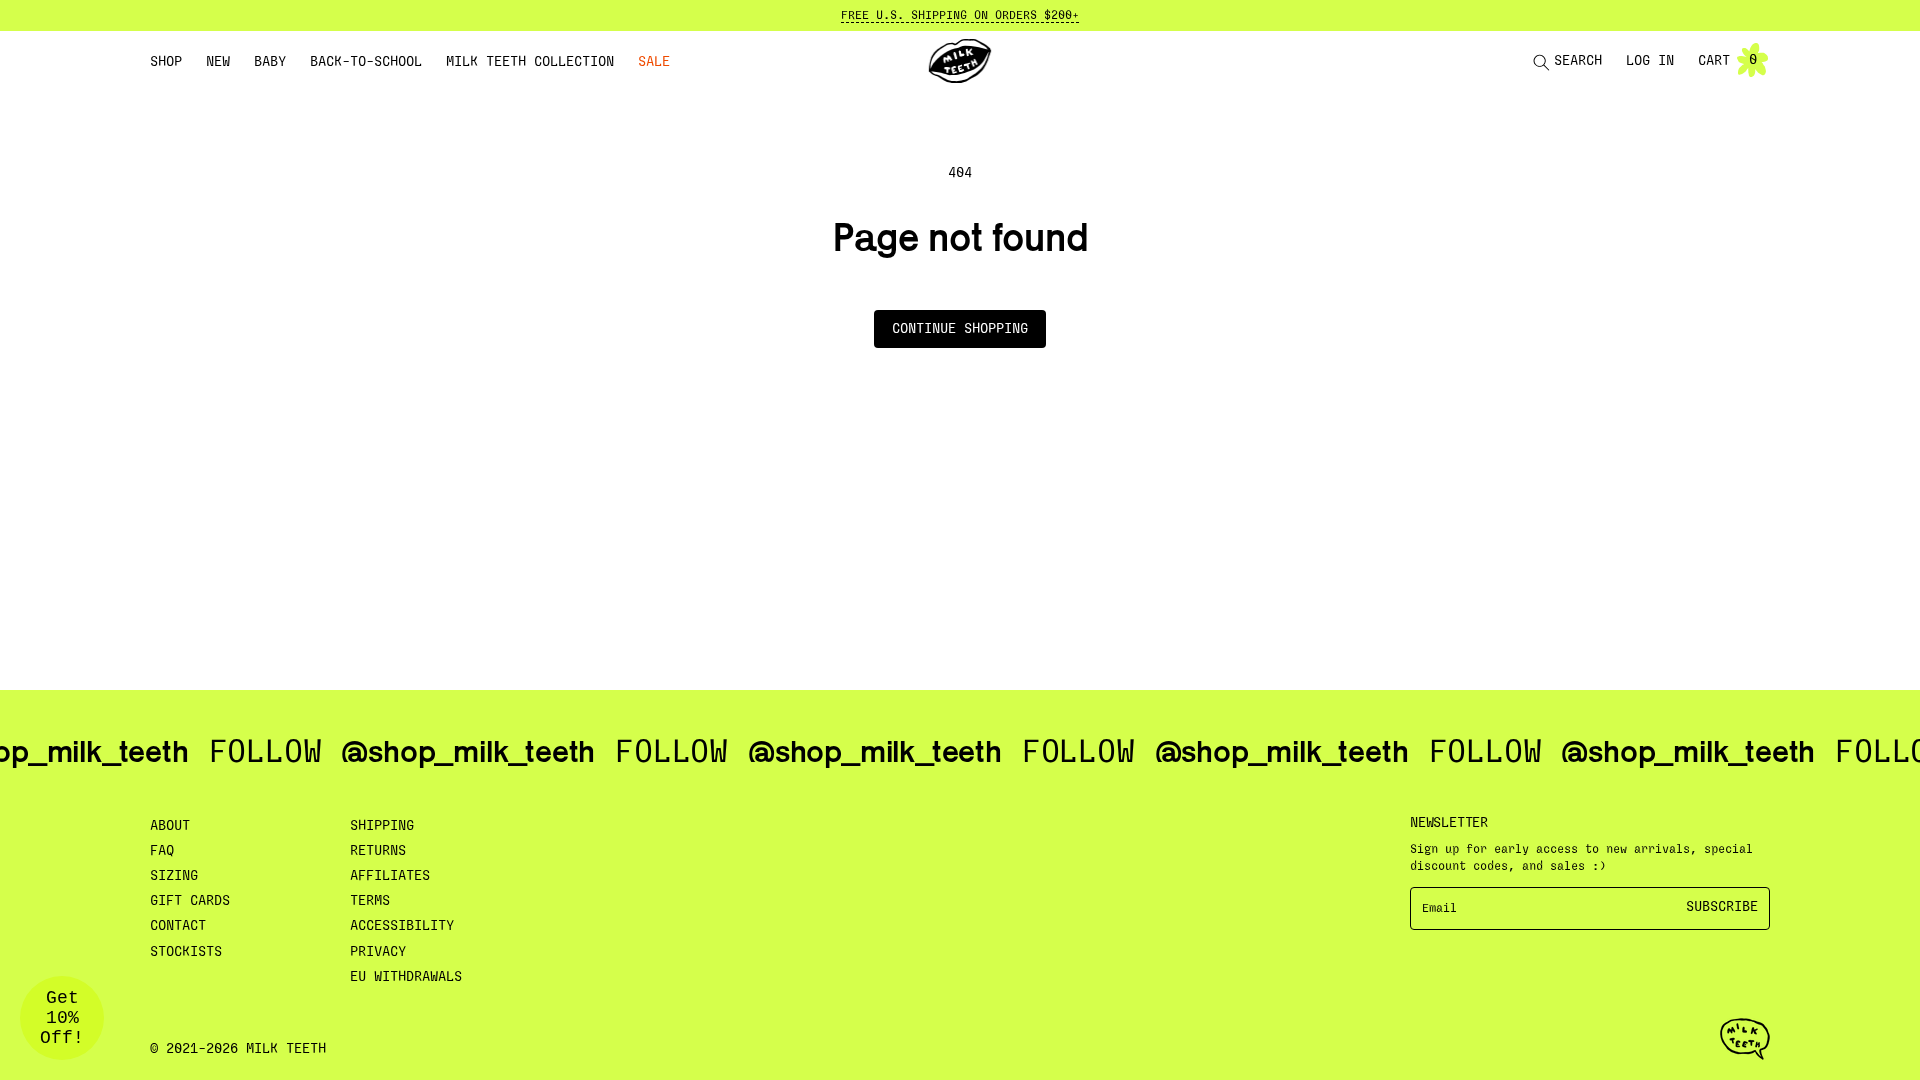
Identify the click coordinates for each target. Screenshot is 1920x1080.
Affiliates (390, 876)
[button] (166, 62)
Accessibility (402, 926)
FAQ (162, 851)
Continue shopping (960, 329)
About (170, 826)
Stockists (186, 952)
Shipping (382, 826)
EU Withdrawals (406, 977)
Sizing (174, 876)
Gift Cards (190, 901)
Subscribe (1722, 907)
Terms (370, 901)
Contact (178, 926)
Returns (378, 851)
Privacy (378, 952)
